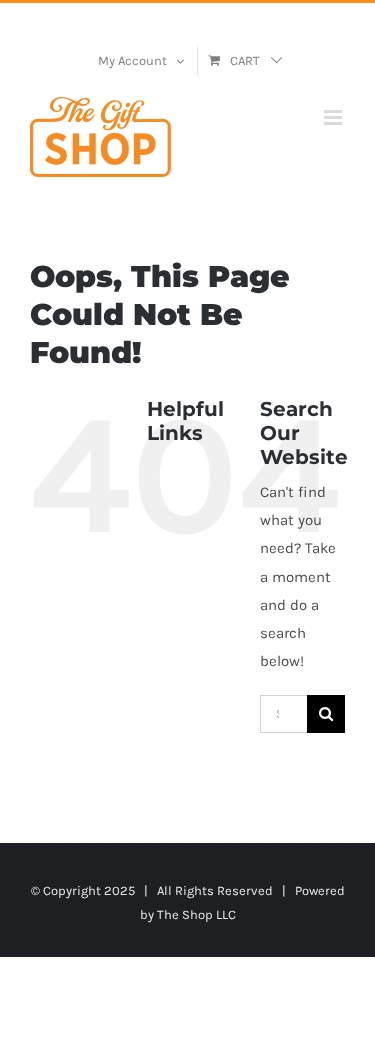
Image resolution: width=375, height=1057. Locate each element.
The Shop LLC (196, 914)
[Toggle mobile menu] (334, 117)
